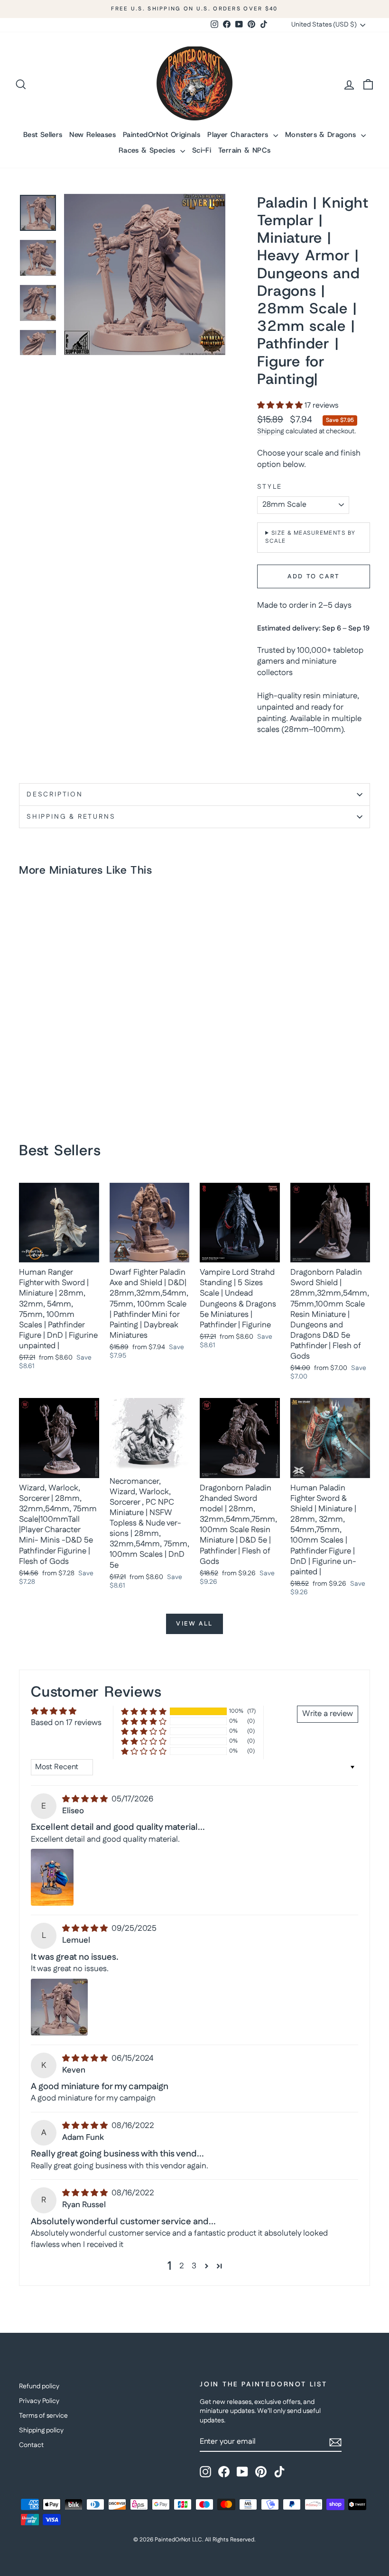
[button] (281, 406)
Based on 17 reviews (66, 1723)
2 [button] (182, 2266)
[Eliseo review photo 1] (52, 1877)
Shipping (271, 431)
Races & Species (148, 150)
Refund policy (39, 2386)
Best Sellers (43, 135)
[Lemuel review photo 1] (59, 2007)
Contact (31, 2445)
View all (194, 1624)
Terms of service (43, 2416)
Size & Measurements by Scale (310, 537)
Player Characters (239, 135)
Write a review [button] (328, 1714)
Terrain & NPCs (244, 150)
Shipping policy (41, 2430)
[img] (86, 1799)
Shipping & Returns (71, 817)
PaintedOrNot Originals (162, 135)
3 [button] (194, 2266)
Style (270, 487)
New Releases (93, 135)
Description (55, 795)
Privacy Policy (39, 2401)
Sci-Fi (202, 150)
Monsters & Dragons (322, 135)
